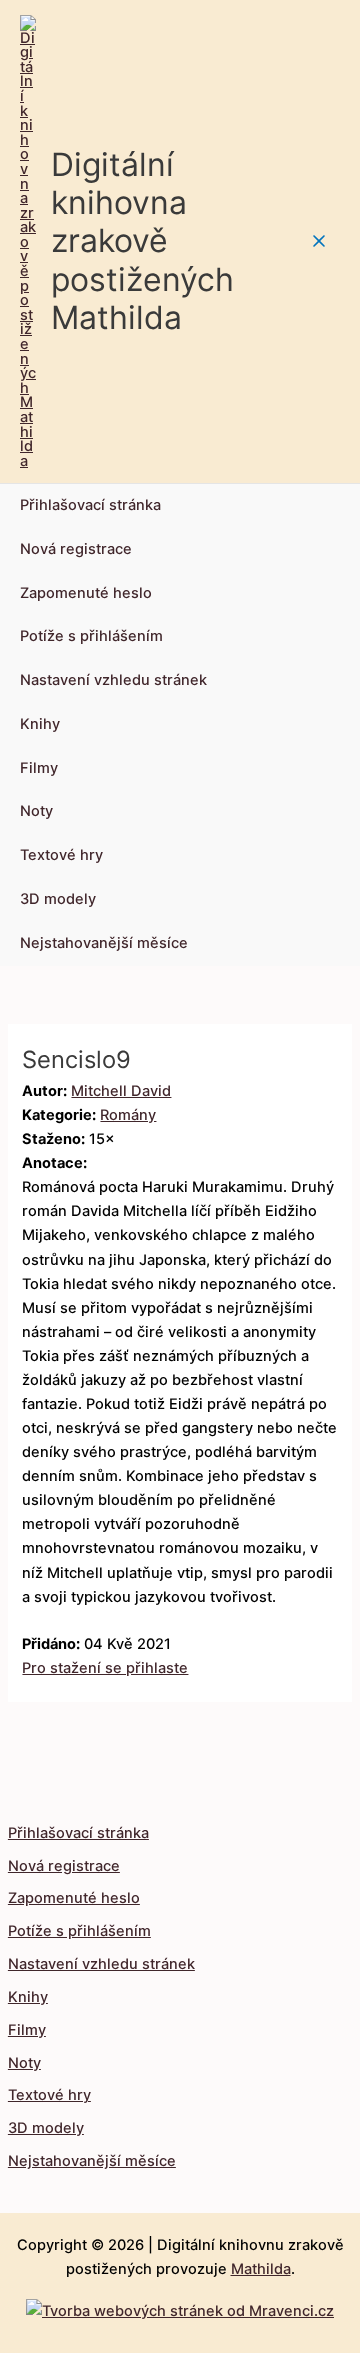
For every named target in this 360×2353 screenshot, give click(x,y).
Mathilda (261, 2269)
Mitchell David (121, 1091)
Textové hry (61, 855)
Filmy (39, 768)
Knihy (40, 724)
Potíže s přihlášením (91, 636)
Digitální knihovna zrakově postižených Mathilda (142, 241)
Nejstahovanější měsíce (104, 943)
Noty (36, 811)
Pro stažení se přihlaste (105, 1668)
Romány (128, 1115)
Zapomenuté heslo (86, 593)
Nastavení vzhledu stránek (113, 680)
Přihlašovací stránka (90, 505)
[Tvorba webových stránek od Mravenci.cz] (180, 2306)
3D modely (58, 899)
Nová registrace (76, 549)
